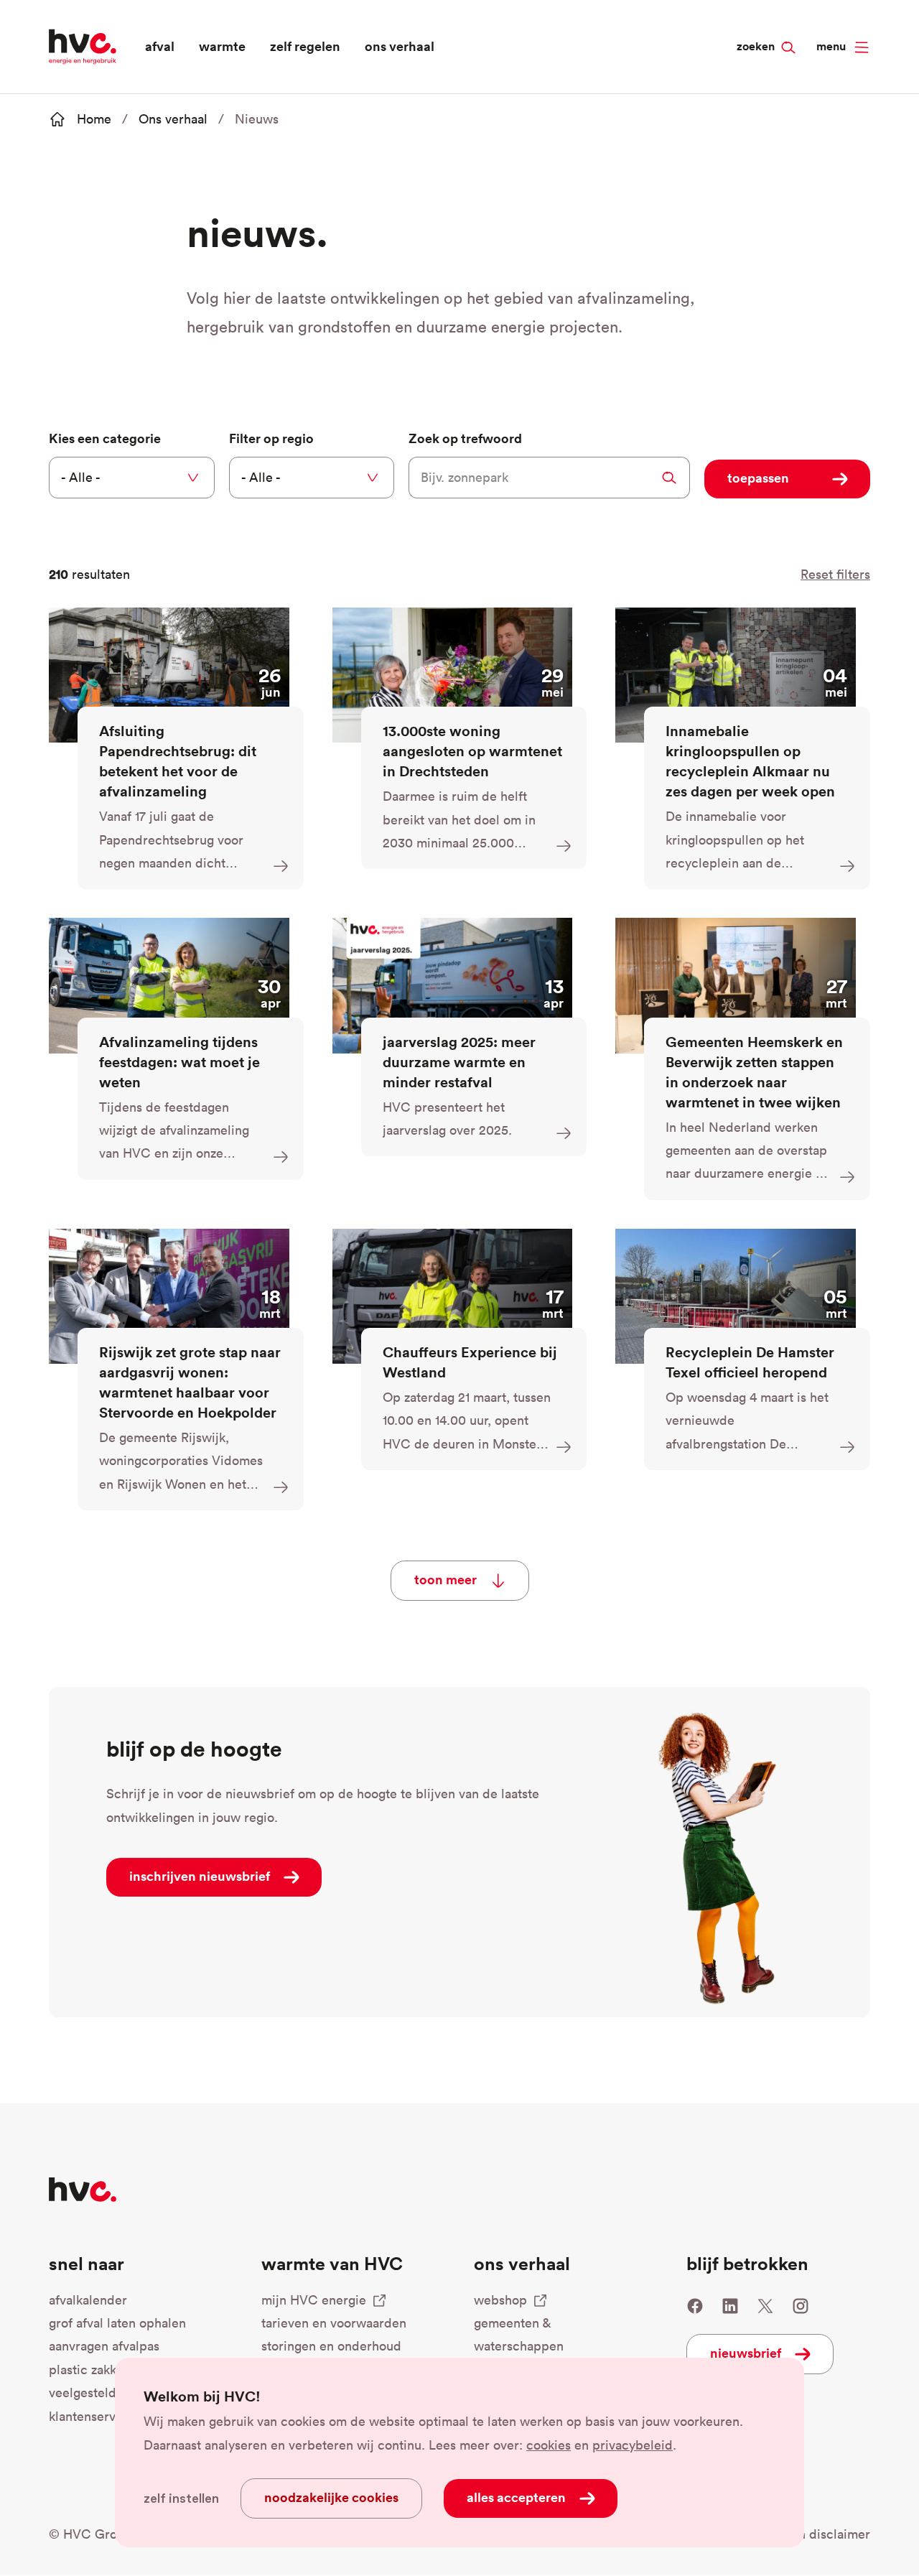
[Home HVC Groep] (83, 45)
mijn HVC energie (314, 2300)
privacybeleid (633, 2445)
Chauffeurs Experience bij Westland (470, 1362)
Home (94, 119)
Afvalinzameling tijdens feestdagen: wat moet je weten (179, 1062)
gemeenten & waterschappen (519, 2334)
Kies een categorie (105, 438)
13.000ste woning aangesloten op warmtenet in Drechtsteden (472, 751)
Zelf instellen (181, 2498)
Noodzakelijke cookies (331, 2497)
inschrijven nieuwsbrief (200, 1876)
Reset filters (835, 574)
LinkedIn (730, 2306)
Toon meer (445, 1579)
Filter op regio (271, 438)
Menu (831, 46)
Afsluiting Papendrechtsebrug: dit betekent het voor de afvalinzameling (178, 761)
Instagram (801, 2306)
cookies (549, 2445)
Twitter (765, 2306)
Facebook (695, 2306)
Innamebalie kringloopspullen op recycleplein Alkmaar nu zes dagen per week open (750, 761)
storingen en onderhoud (331, 2346)
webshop (500, 2300)
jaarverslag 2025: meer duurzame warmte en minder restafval (459, 1062)
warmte (222, 46)
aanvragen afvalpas (104, 2346)
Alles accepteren (516, 2497)
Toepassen (758, 478)
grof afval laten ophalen (117, 2323)
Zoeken (782, 22)
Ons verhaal (173, 119)
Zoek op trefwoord (465, 438)
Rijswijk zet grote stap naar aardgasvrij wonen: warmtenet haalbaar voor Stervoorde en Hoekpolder (190, 1382)
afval (160, 46)
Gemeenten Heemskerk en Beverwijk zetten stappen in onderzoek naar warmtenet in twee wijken (754, 1072)
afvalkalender (88, 2300)
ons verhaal (400, 46)
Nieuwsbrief (746, 2353)
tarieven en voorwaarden (334, 2323)
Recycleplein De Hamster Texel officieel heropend (750, 1362)
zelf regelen (305, 46)
